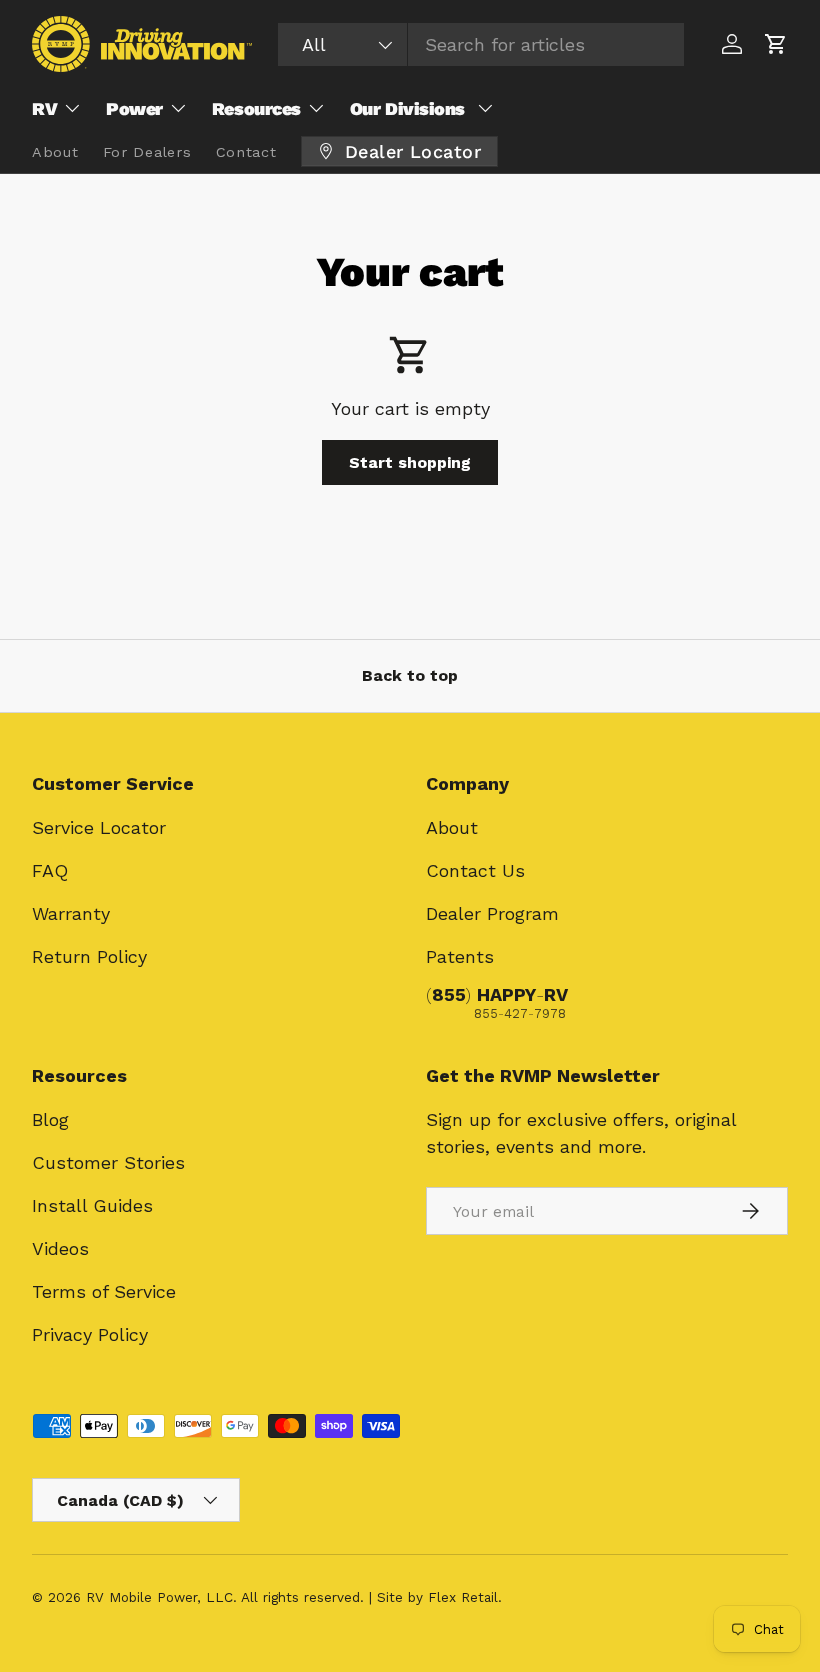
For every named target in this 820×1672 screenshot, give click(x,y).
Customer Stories (108, 1162)
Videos (60, 1248)
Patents (460, 956)
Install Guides (92, 1205)
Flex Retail (463, 1597)
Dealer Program (492, 913)
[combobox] (481, 44)
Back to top (410, 675)
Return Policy (89, 956)
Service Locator (99, 827)
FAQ (50, 870)
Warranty (71, 913)
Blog (50, 1119)
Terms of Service (104, 1291)
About (452, 827)
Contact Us (475, 870)
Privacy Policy (90, 1334)
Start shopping (410, 462)
